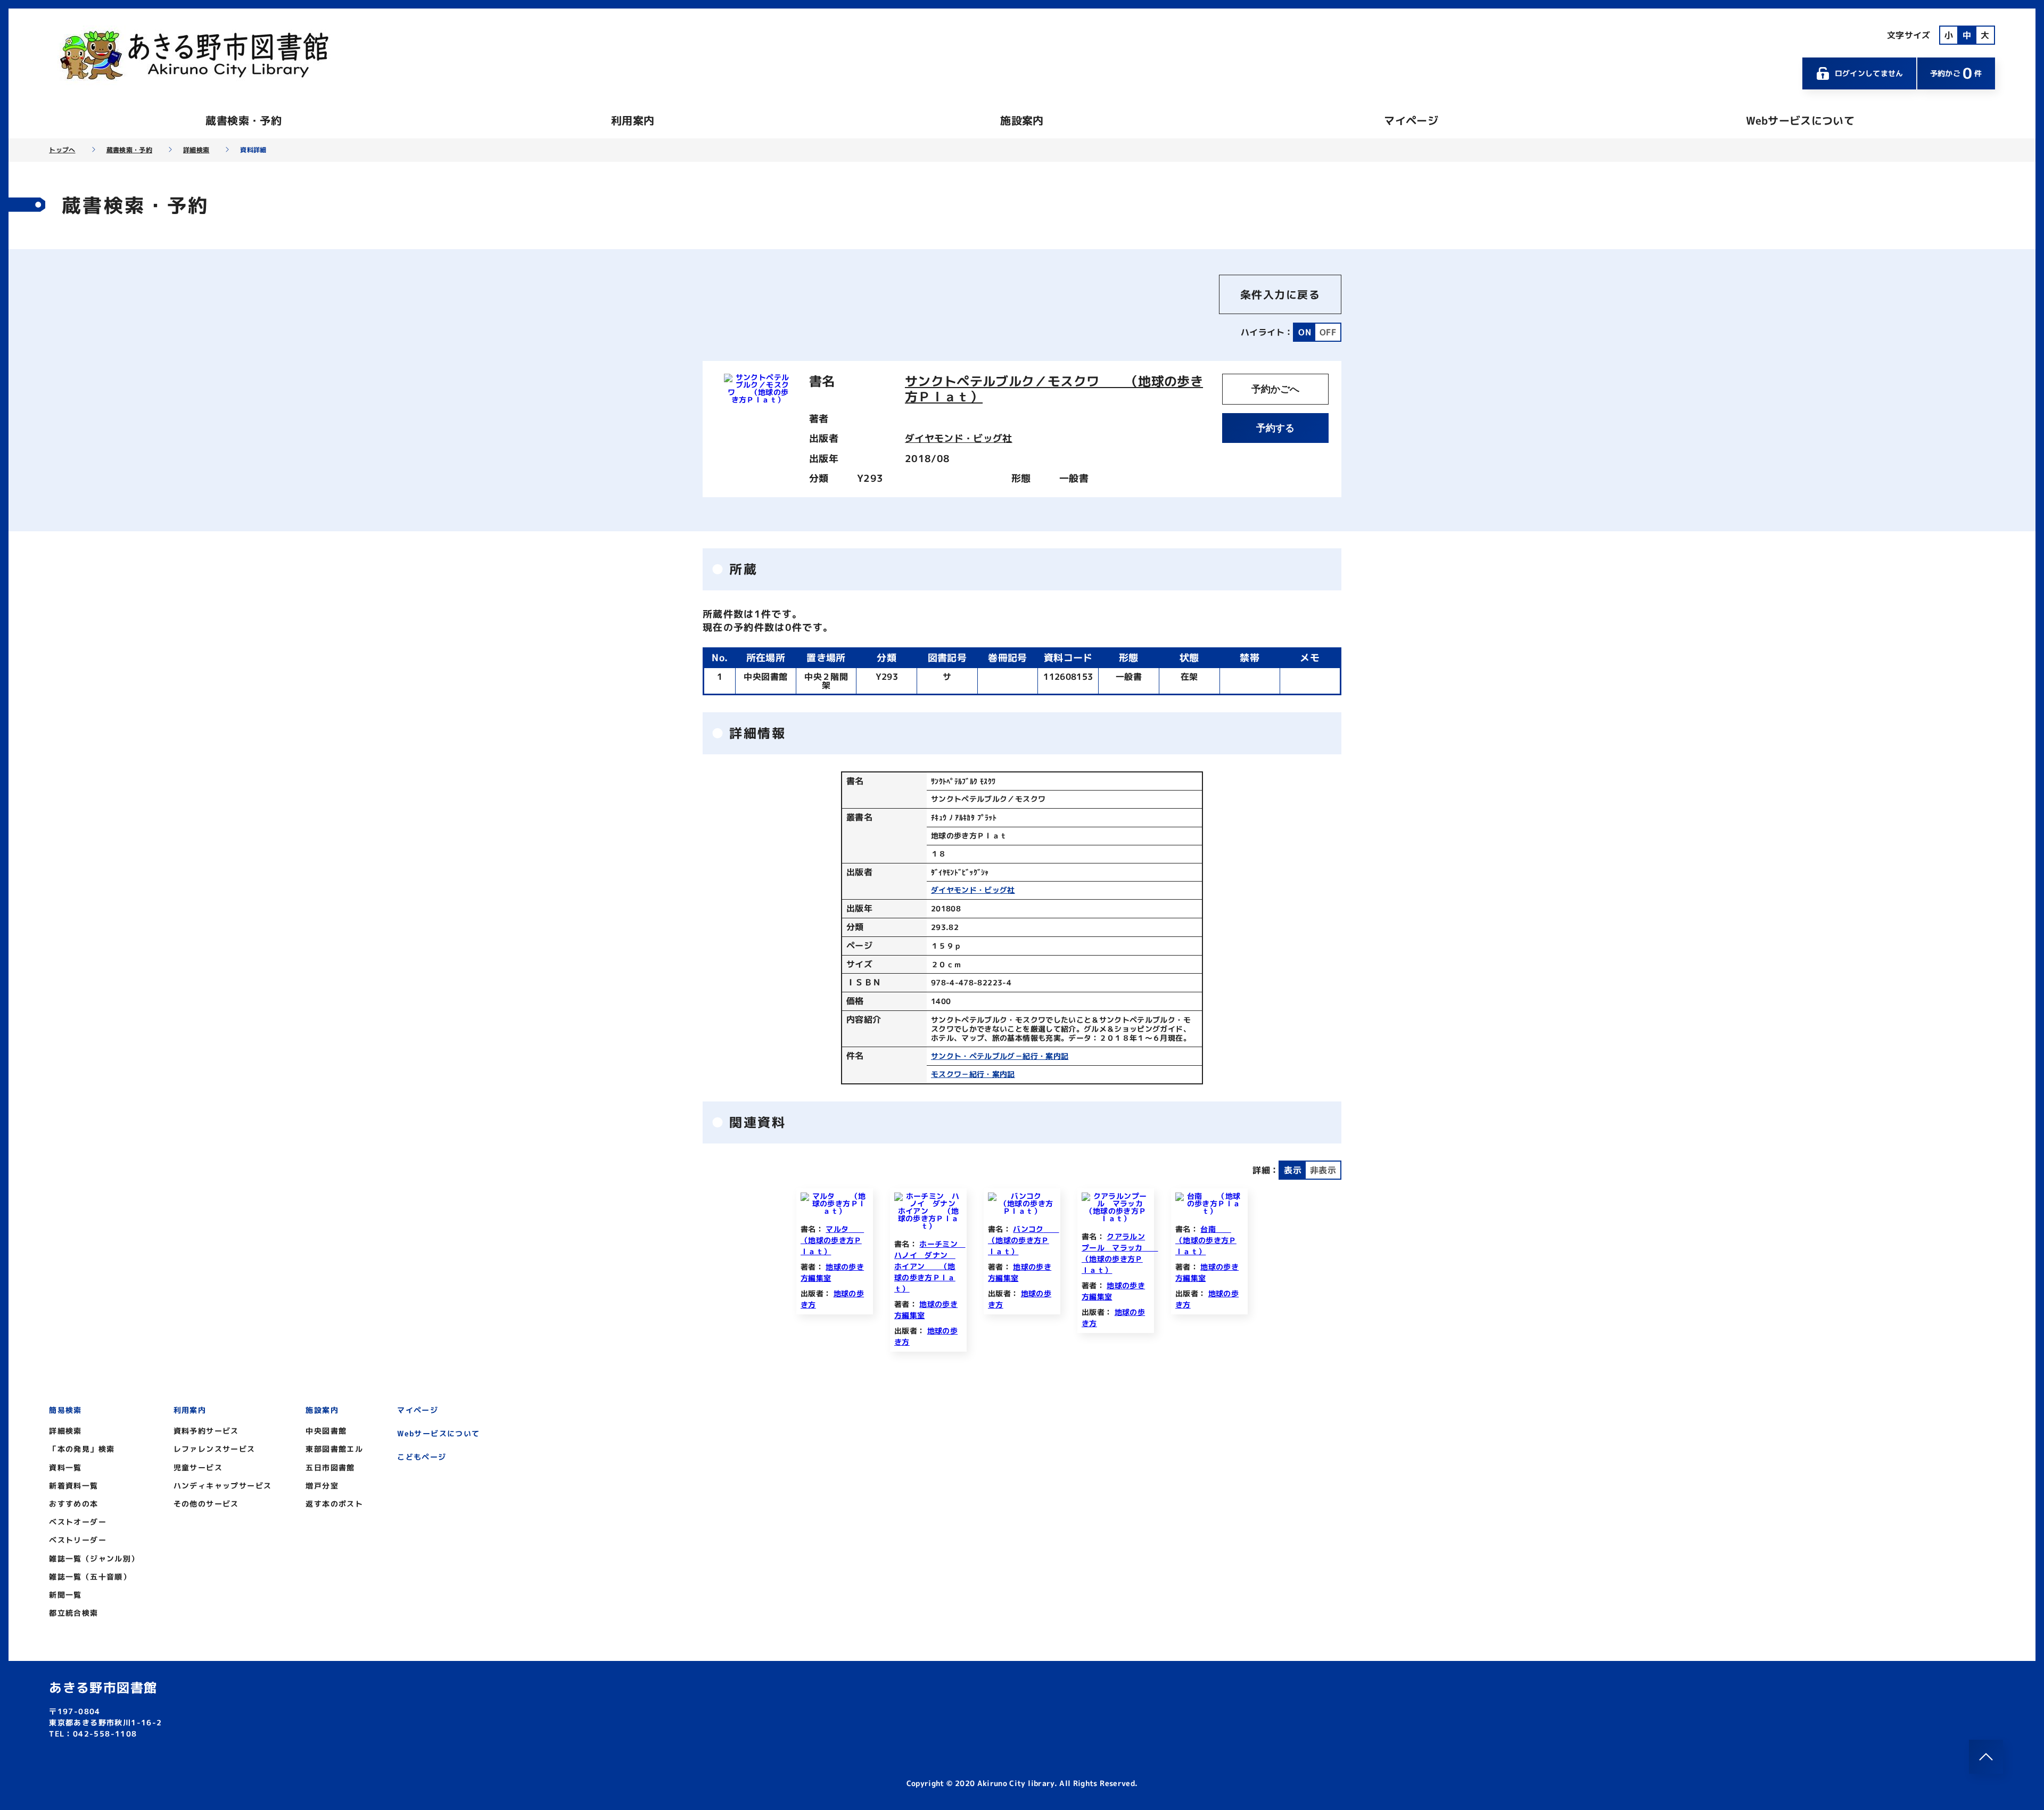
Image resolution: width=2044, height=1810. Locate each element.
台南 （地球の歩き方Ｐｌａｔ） (1206, 1240)
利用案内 (633, 120)
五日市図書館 (330, 1467)
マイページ (1411, 120)
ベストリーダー (78, 1540)
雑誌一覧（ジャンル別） (94, 1558)
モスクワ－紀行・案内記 (973, 1074)
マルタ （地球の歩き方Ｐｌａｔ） (832, 1240)
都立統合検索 (73, 1613)
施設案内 (1022, 120)
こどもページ (422, 1457)
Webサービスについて (1800, 120)
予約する (1275, 428)
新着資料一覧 (73, 1486)
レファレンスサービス (215, 1449)
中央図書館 (326, 1431)
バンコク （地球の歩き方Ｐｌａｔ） (1024, 1240)
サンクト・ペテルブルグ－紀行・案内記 (1000, 1056)
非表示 (1323, 1170)
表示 (1293, 1170)
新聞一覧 (65, 1595)
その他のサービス (206, 1504)
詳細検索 (196, 150)
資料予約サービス (206, 1431)
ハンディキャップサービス (223, 1486)
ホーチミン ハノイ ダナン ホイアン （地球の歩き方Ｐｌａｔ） (930, 1266)
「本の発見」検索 (82, 1449)
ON (1305, 332)
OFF (1328, 332)
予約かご (1956, 73)
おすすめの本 (73, 1504)
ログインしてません (1869, 73)
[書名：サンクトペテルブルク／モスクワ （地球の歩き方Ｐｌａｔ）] (758, 400)
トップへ (62, 150)
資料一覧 (65, 1467)
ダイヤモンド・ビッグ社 (959, 438)
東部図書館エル (334, 1449)
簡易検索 (65, 1410)
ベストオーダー (78, 1522)
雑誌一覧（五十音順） (90, 1577)
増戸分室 (322, 1486)
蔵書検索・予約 (243, 120)
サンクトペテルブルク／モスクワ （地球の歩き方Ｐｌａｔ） (1054, 389)
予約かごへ (1275, 389)
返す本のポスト (334, 1504)
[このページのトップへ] (1986, 1757)
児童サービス (198, 1467)
